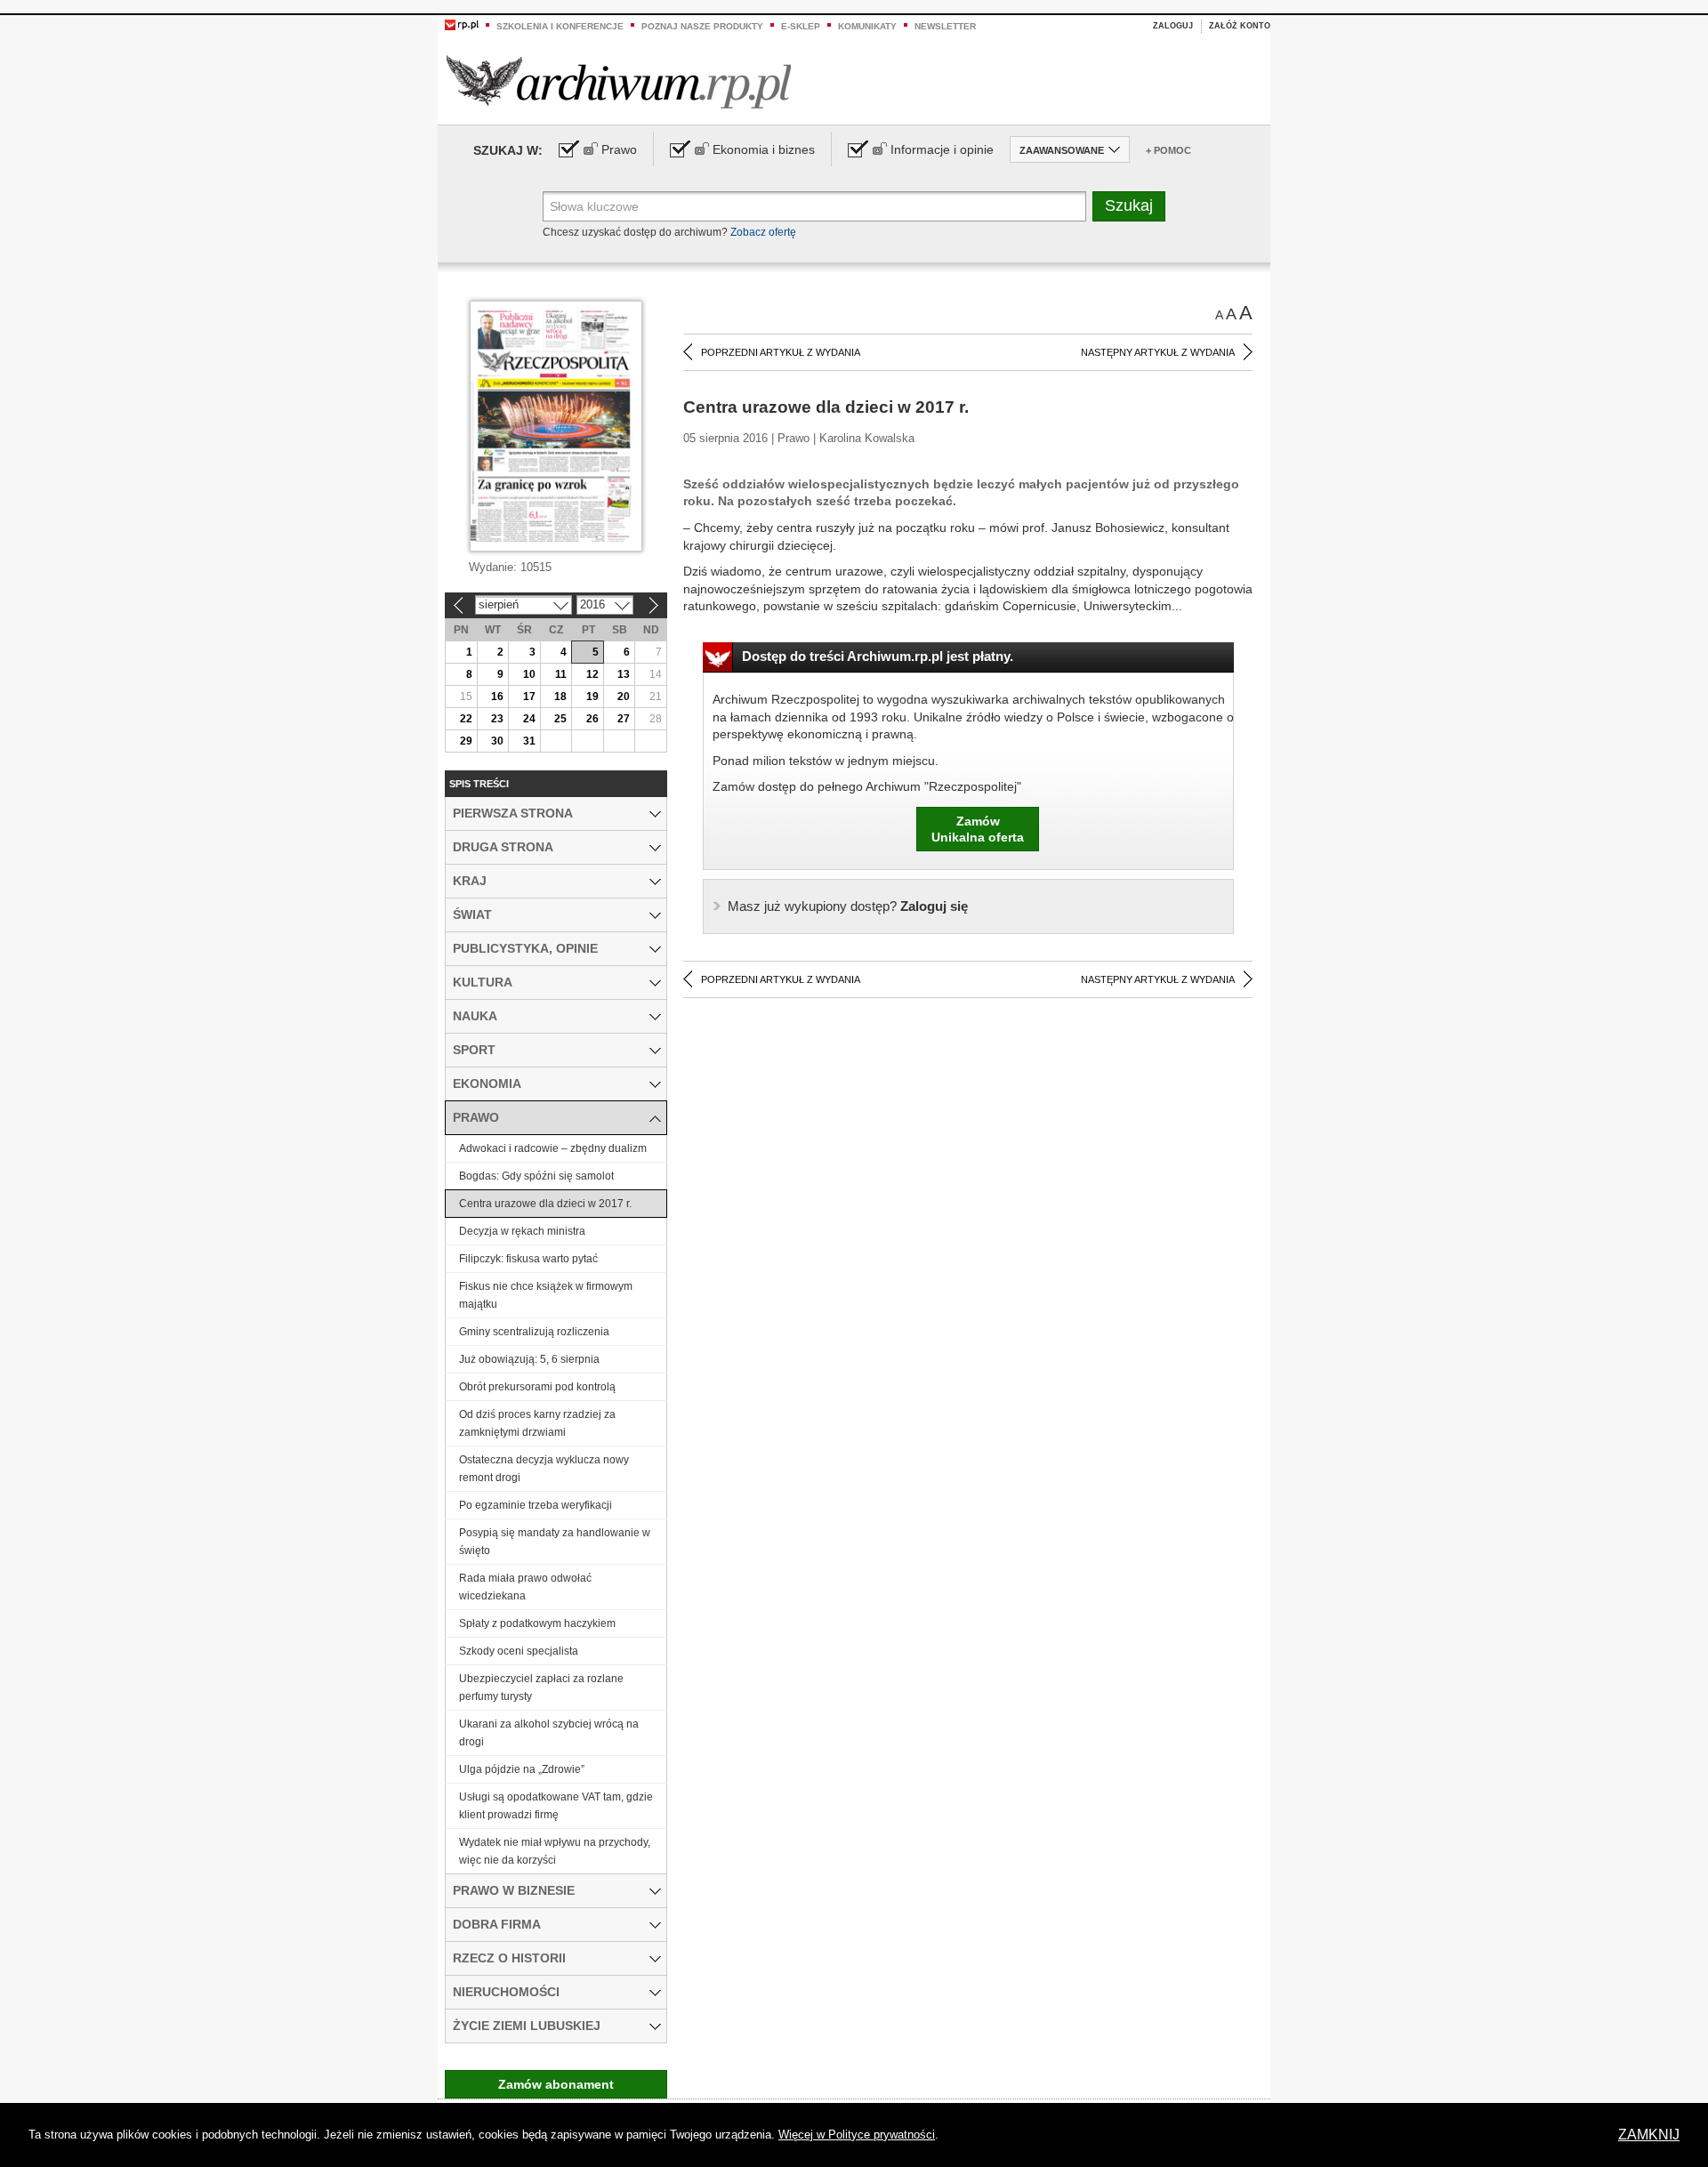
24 (529, 719)
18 (560, 697)
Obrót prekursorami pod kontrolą (537, 1387)
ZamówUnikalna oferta (978, 829)
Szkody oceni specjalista (519, 1651)
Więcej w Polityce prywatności (857, 2135)
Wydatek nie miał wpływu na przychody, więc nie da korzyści (555, 1851)
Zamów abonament (556, 2084)
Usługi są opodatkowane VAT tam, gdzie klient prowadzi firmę (556, 1806)
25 (560, 719)
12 (592, 674)
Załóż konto (1240, 26)
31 (529, 741)
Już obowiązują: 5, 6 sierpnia (529, 1359)
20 (624, 697)
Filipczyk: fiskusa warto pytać (528, 1259)
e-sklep (801, 26)
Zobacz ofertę (763, 232)
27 (624, 719)
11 (561, 674)
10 (529, 674)
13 (624, 674)
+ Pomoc (1168, 150)
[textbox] (814, 206)
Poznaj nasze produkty (702, 26)
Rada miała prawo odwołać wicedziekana (525, 1587)
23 (497, 719)
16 (497, 697)
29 (466, 741)
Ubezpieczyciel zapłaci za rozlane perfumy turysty (541, 1688)
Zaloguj (1173, 26)
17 (529, 697)
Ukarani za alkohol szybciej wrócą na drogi (549, 1733)
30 (497, 741)
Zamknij (1649, 2135)
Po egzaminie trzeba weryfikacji (536, 1505)
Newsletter (945, 26)
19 (592, 697)
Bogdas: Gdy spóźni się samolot (536, 1176)
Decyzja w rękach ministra (522, 1231)
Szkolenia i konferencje (560, 26)
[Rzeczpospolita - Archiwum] (619, 81)
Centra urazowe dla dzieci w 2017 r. (545, 1204)
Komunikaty (867, 26)
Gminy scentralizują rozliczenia (534, 1332)
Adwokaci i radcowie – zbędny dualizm (553, 1148)
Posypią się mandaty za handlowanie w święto (555, 1542)
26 (592, 719)
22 (466, 719)
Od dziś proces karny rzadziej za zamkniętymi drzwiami (537, 1423)
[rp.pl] (462, 24)
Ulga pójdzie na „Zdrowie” (522, 1769)
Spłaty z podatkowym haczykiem (537, 1623)
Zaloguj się (848, 906)
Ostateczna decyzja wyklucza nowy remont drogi (544, 1469)
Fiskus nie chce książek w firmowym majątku (546, 1295)
